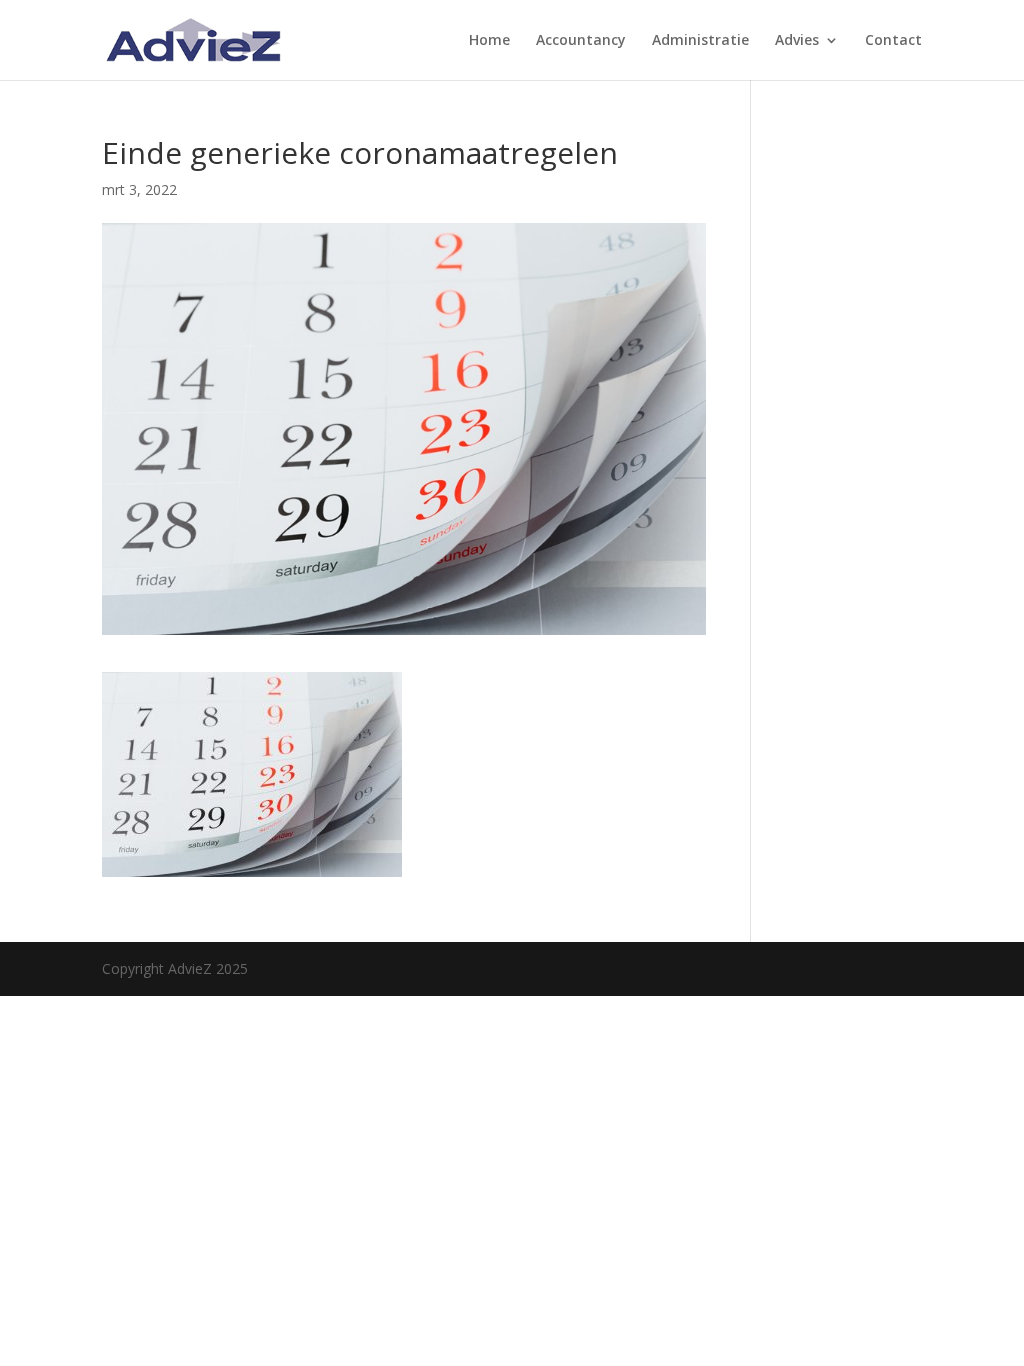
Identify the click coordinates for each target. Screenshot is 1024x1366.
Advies (797, 41)
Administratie (700, 41)
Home (489, 41)
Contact (893, 41)
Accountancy (581, 41)
